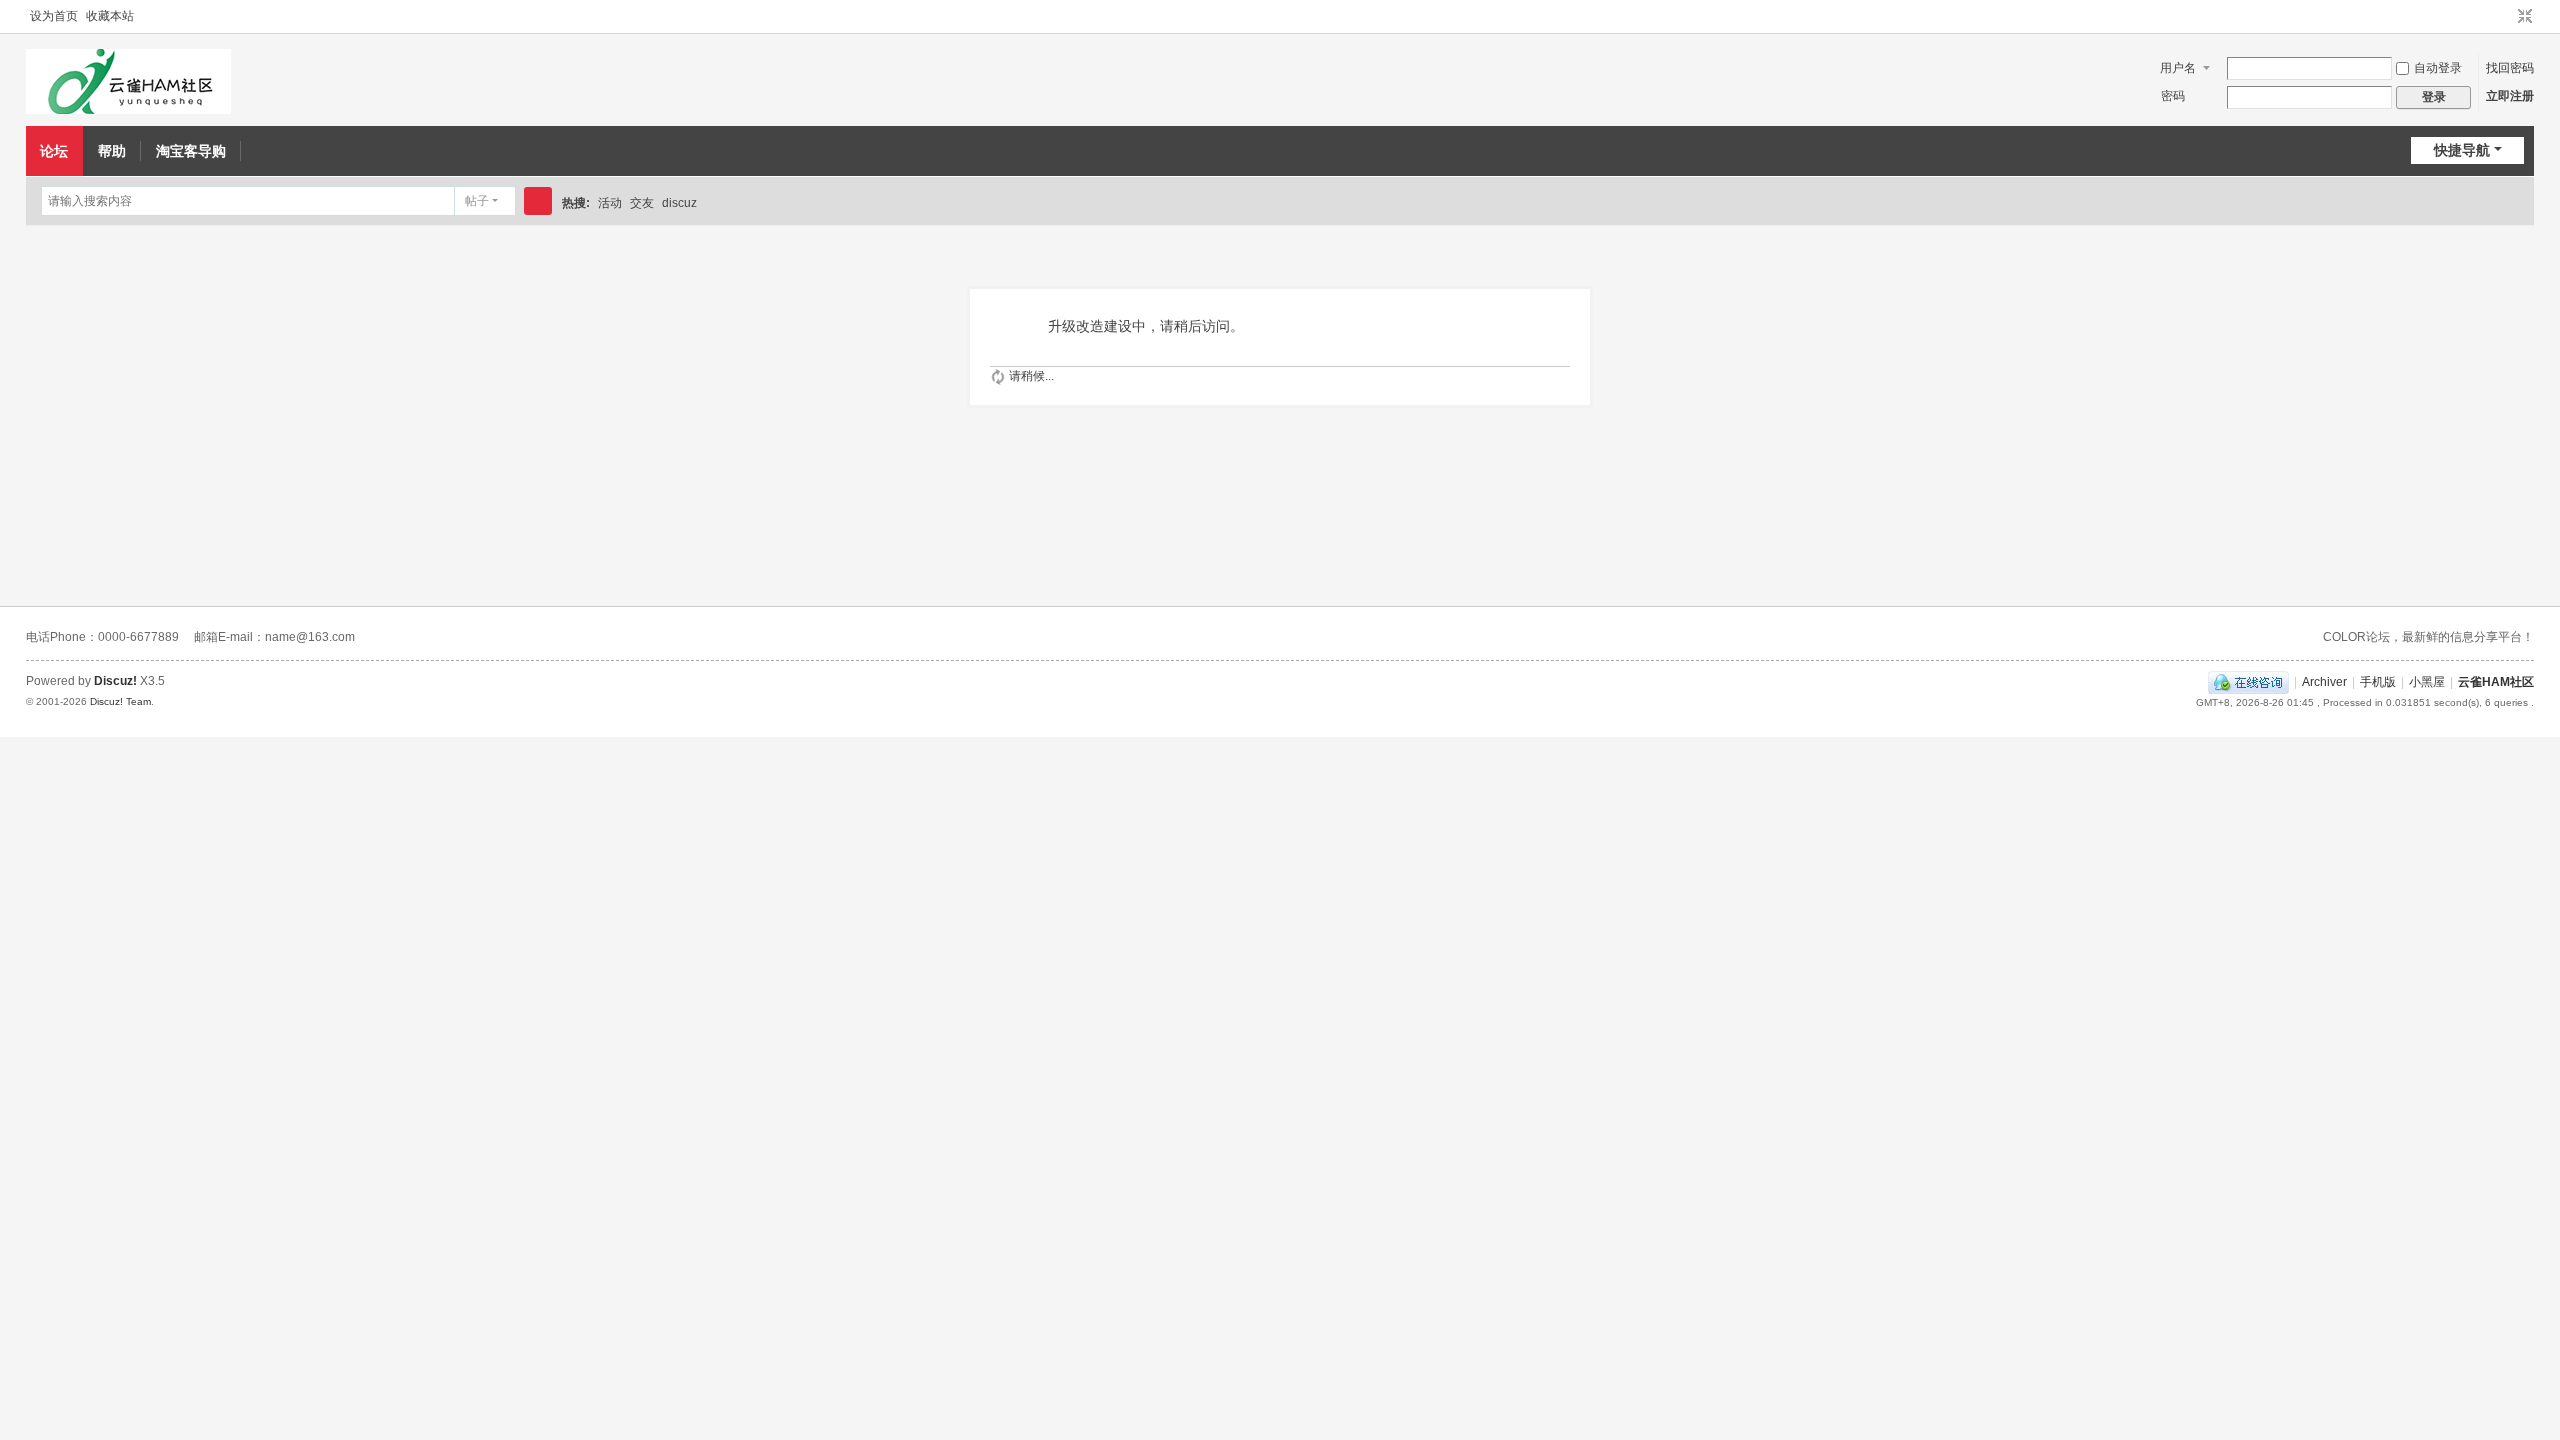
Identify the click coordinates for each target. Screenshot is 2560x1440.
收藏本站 (110, 16)
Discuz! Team (120, 701)
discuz (679, 203)
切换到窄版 (2525, 17)
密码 (2173, 96)
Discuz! (115, 681)
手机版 (2378, 682)
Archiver (2324, 682)
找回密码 (2510, 68)
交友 (642, 203)
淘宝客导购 (191, 151)
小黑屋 (2427, 682)
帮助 (112, 151)
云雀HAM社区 (2496, 682)
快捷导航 (2462, 150)
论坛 (54, 151)
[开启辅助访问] (2506, 17)
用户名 (2178, 68)
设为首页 (54, 16)
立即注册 (2510, 96)
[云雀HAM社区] (128, 81)
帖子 (477, 201)
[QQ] (2248, 682)
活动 (610, 203)
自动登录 (2438, 68)
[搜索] (538, 201)
